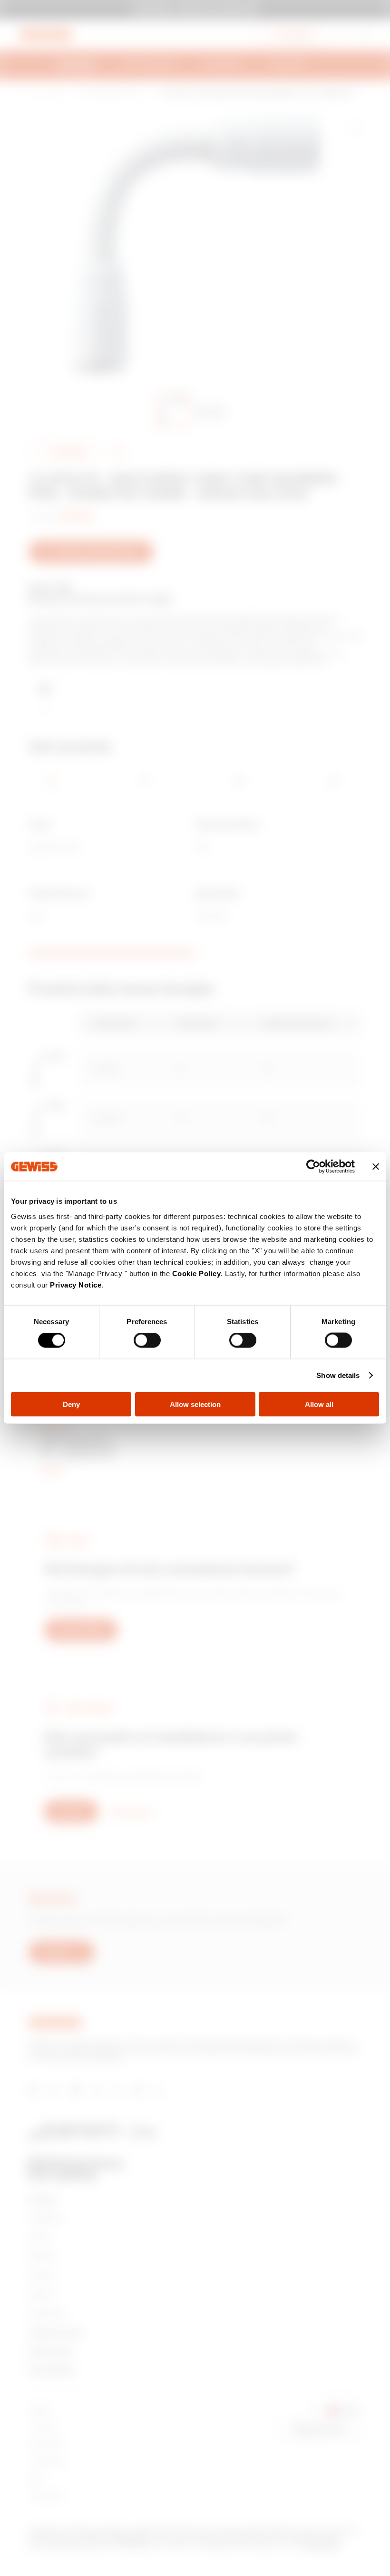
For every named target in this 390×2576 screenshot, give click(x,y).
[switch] (147, 1340)
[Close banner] (376, 1167)
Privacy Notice (76, 1284)
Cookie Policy (197, 1273)
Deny (71, 1404)
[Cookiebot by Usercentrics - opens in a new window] (313, 1167)
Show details (338, 1375)
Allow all (319, 1404)
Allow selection (195, 1404)
